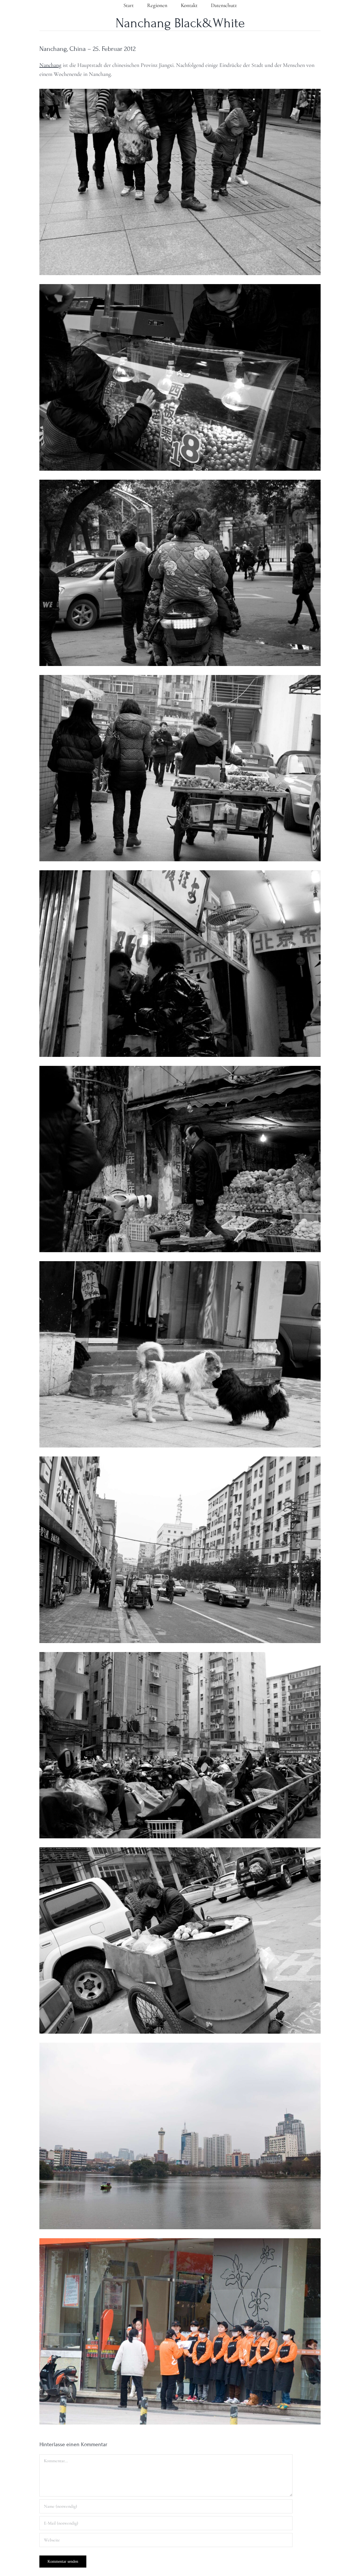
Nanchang (50, 65)
